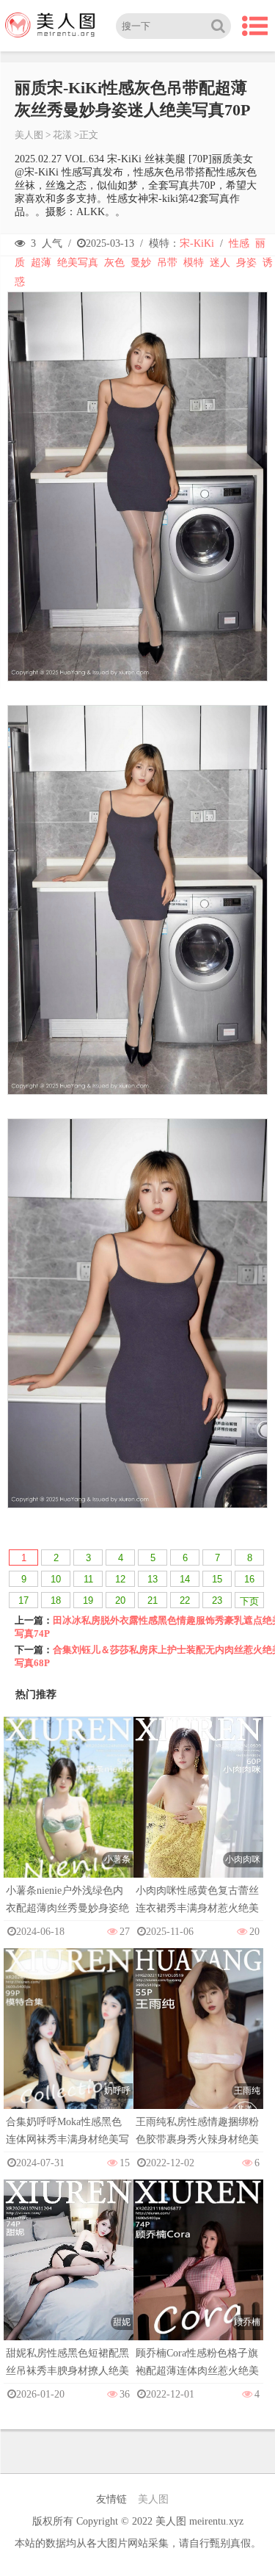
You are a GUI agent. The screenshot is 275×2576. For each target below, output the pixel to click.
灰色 (114, 263)
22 (185, 1600)
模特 (194, 263)
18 (56, 1600)
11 (88, 1579)
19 (88, 1600)
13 (153, 1579)
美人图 (29, 135)
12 (120, 1579)
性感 (239, 243)
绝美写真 (78, 263)
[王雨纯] (198, 2045)
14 (185, 1579)
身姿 (246, 263)
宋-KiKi (197, 243)
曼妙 (141, 263)
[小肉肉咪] (198, 1813)
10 (56, 1579)
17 (23, 1600)
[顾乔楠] (198, 2276)
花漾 (62, 135)
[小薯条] (69, 1813)
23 (217, 1600)
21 (153, 1600)
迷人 (220, 263)
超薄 (41, 263)
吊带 (167, 263)
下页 (249, 1601)
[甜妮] (69, 2276)
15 (217, 1579)
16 (249, 1579)
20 (120, 1600)
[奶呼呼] (69, 2045)
